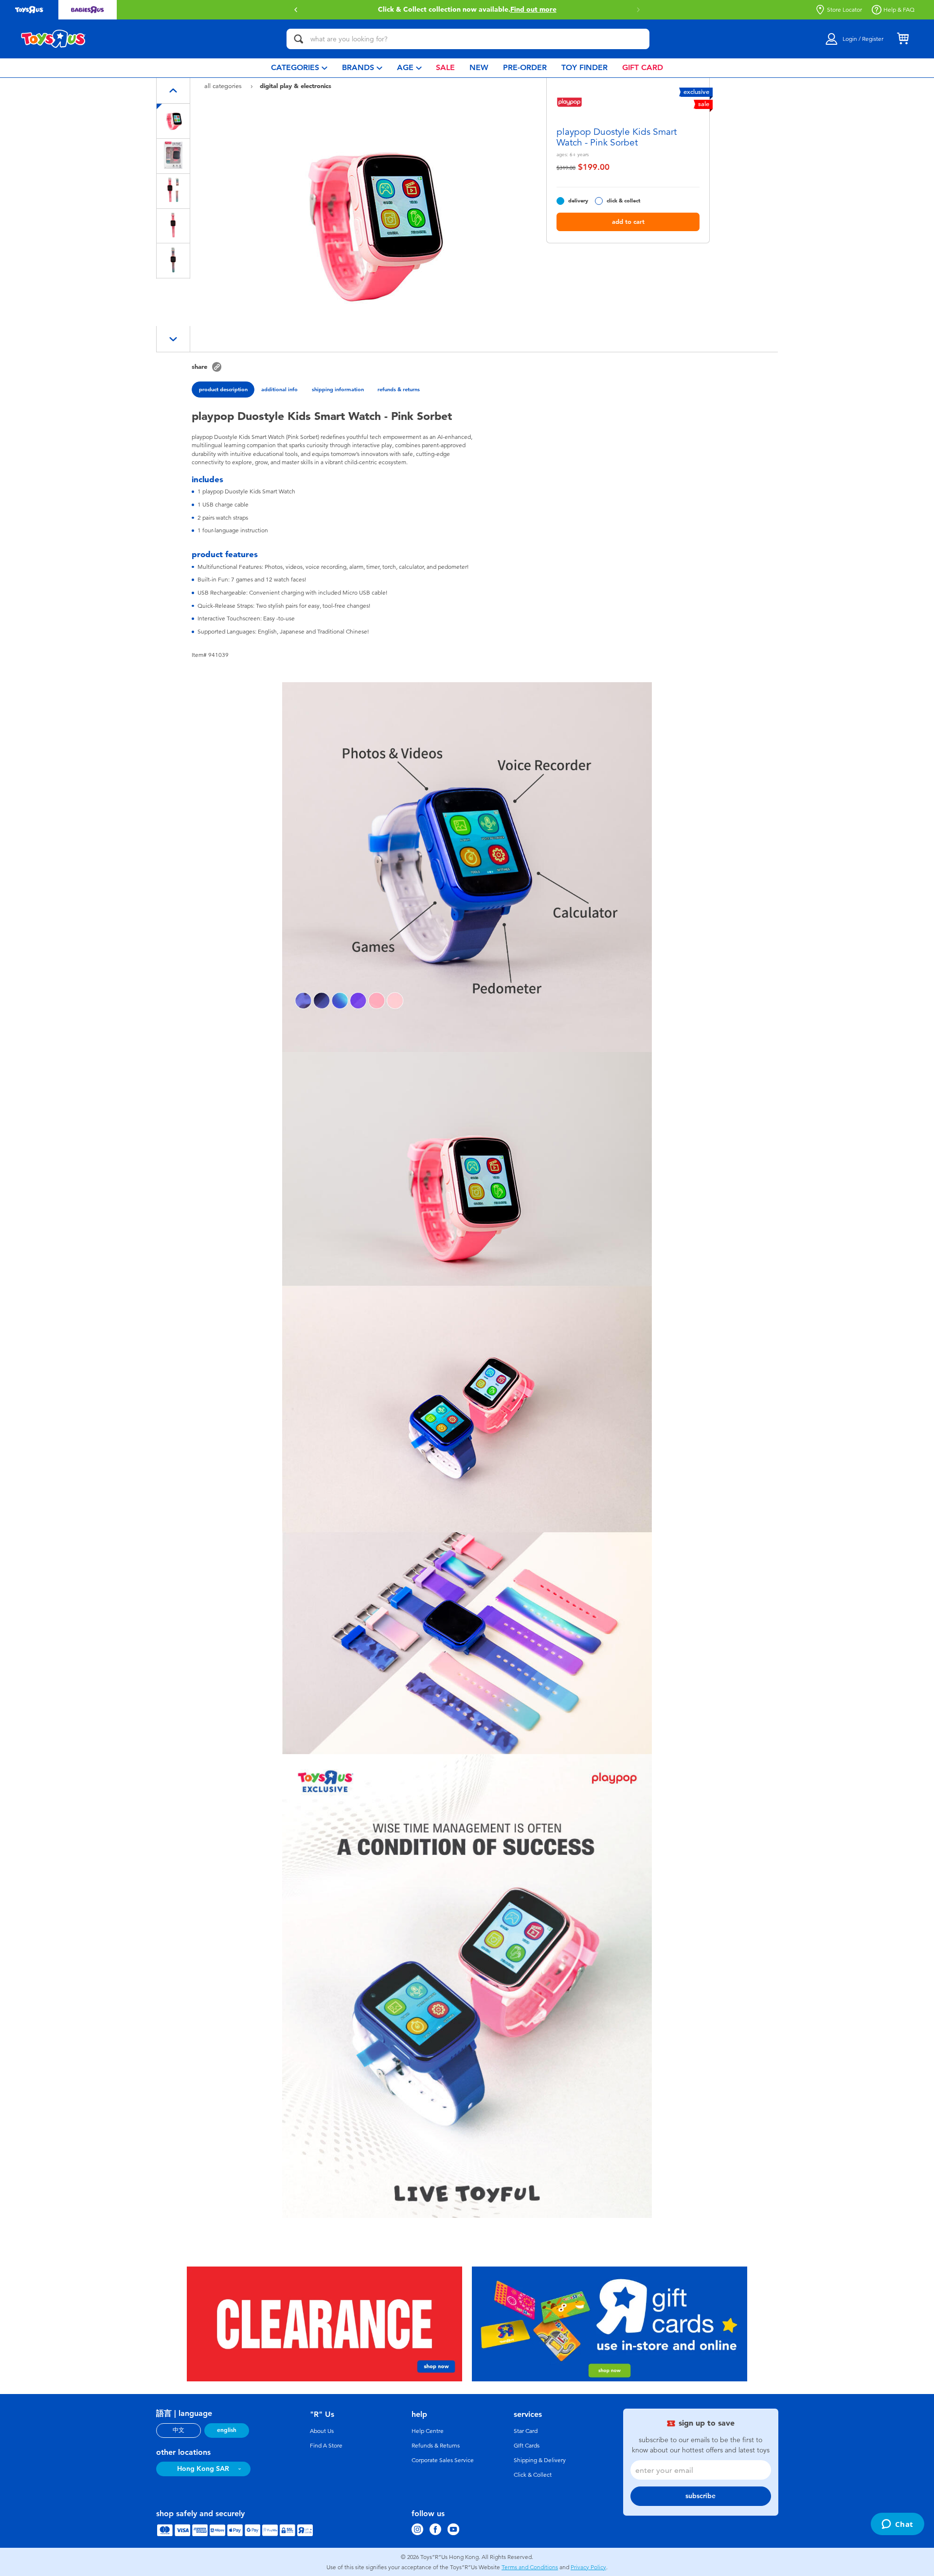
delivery (578, 201)
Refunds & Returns (436, 2446)
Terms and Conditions (530, 2567)
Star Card (526, 2431)
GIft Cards (527, 2446)
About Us (322, 2431)
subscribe (700, 2496)
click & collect (623, 201)
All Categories (224, 86)
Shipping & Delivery (540, 2460)
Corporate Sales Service (443, 2460)
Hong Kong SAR (203, 2469)
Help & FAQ (899, 10)
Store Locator (844, 10)
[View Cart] (903, 39)
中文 (179, 2430)
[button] (296, 10)
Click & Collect (533, 2475)
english (227, 2430)
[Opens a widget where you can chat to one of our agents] (897, 2525)
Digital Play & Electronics (296, 86)
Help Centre (428, 2431)
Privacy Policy (588, 2567)
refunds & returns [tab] (399, 389)
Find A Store (326, 2446)
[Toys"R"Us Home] (54, 39)
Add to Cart (628, 222)
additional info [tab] (279, 389)
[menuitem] (299, 68)
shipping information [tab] (338, 389)
